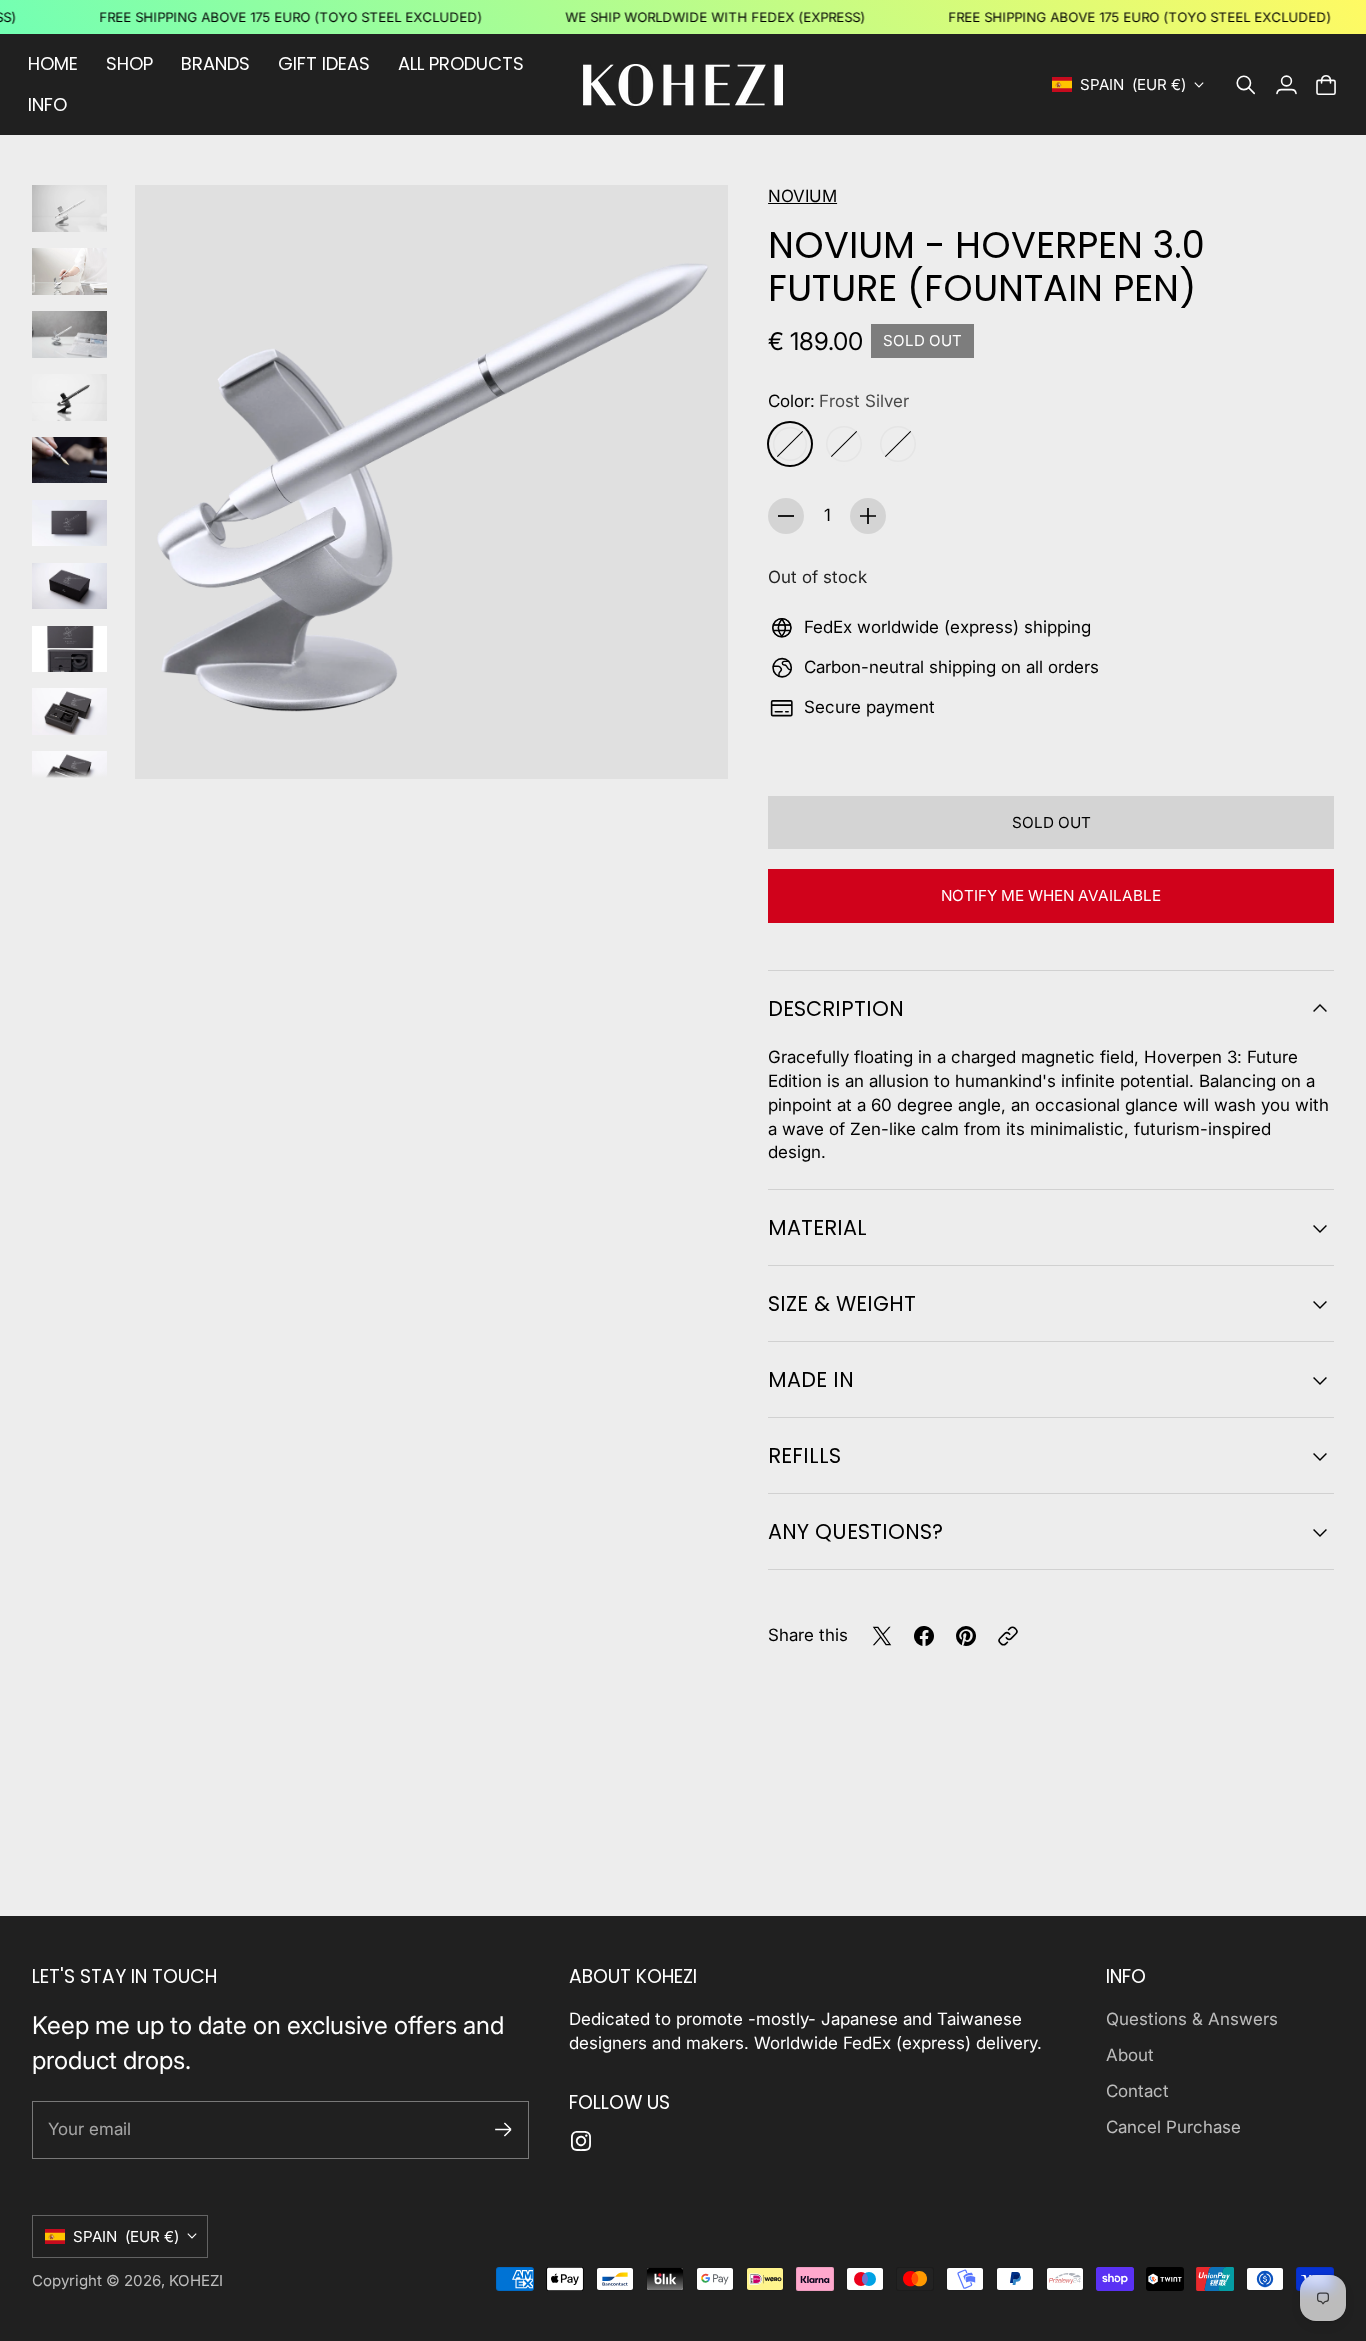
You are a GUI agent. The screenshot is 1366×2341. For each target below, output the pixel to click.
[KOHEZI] (683, 85)
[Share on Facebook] (924, 1636)
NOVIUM (802, 196)
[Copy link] (1008, 1636)
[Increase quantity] (868, 516)
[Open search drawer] (1246, 85)
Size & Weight (842, 1303)
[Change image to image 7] (69, 586)
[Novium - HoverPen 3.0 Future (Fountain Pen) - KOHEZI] (431, 482)
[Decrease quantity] (786, 516)
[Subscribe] (503, 2129)
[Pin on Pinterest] (966, 1636)
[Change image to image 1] (69, 208)
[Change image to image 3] (69, 334)
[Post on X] (882, 1636)
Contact (1137, 2091)
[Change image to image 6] (69, 523)
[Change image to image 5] (69, 460)
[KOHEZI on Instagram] (581, 2141)
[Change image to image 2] (69, 271)
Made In (811, 1379)
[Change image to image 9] (69, 711)
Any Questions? (855, 1531)
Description (836, 1008)
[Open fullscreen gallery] (690, 741)
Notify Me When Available (1051, 895)
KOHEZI (196, 2280)
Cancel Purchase (1173, 2127)
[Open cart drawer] (1326, 85)
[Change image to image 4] (69, 397)
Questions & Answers (1192, 2019)
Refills (804, 1455)
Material (817, 1227)
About (1130, 2055)
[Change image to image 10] (69, 774)
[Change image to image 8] (69, 649)
